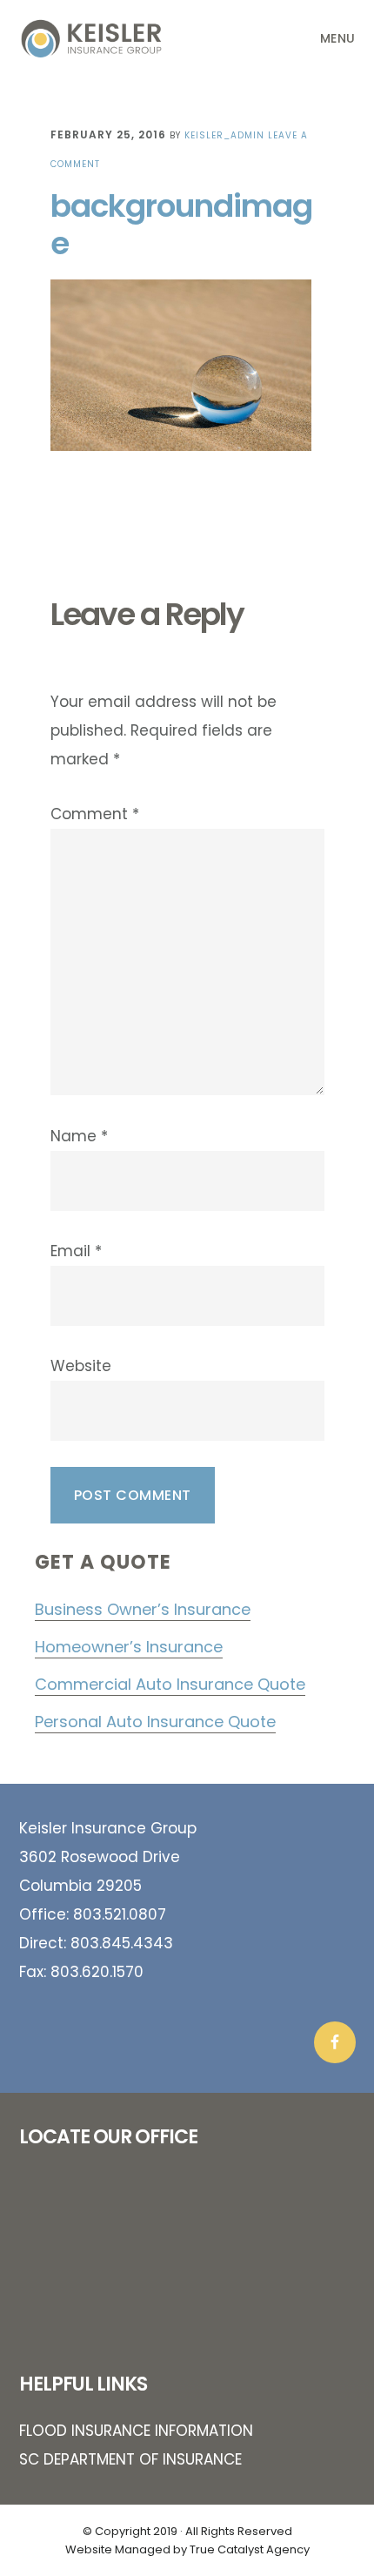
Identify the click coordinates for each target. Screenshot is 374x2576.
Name (79, 1136)
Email (76, 1251)
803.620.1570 (97, 1972)
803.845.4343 (122, 1943)
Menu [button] (338, 38)
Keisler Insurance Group (106, 38)
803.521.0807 (120, 1914)
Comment (95, 814)
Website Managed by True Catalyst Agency (187, 2549)
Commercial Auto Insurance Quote (170, 1684)
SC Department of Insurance (130, 2459)
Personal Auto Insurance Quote (155, 1722)
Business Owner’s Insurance (143, 1609)
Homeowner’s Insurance (129, 1647)
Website (81, 1366)
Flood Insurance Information (136, 2431)
